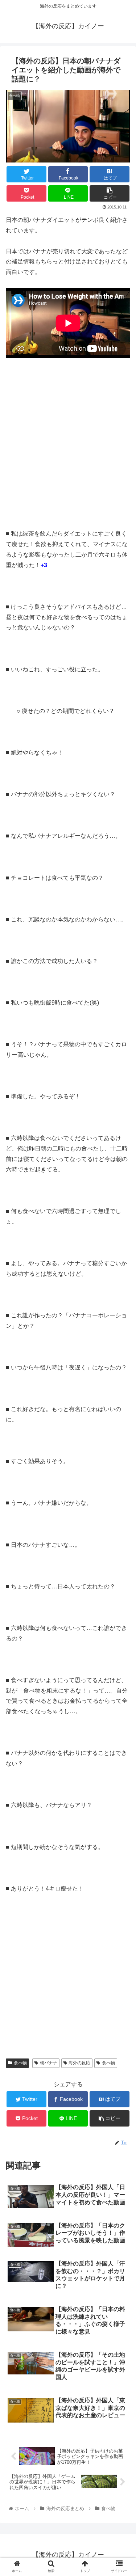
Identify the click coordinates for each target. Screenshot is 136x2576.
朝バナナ (49, 2063)
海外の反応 (79, 2063)
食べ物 (20, 2063)
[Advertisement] (68, 447)
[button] (122, 1367)
